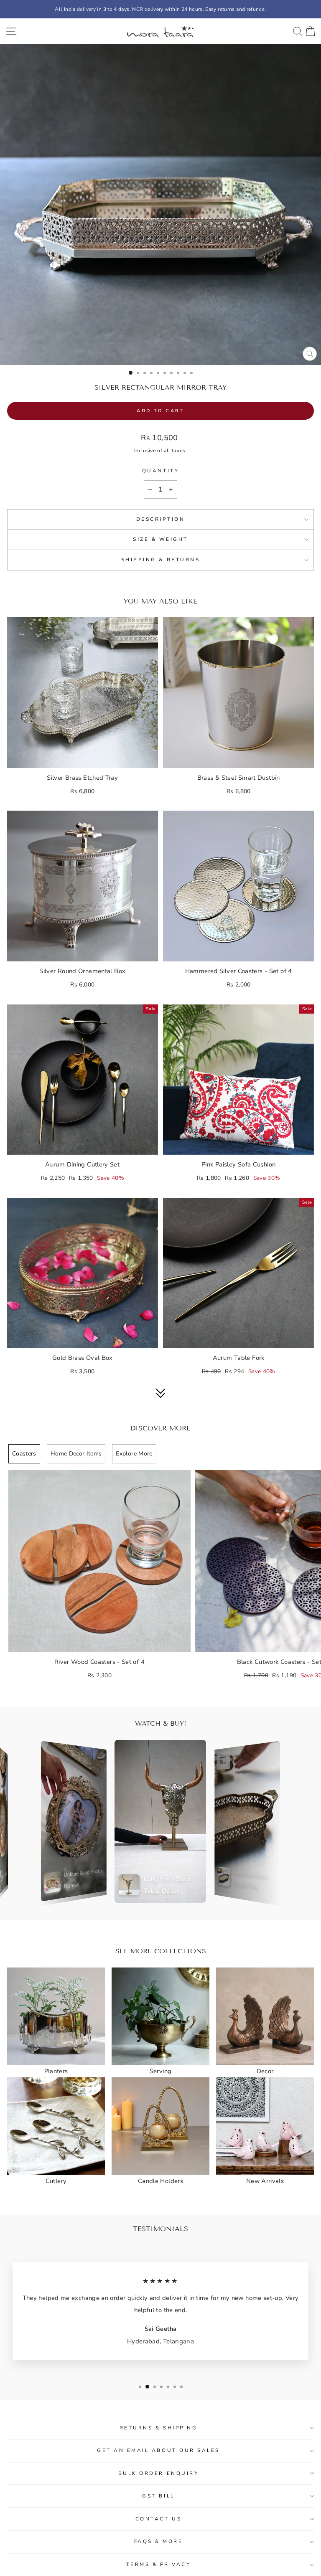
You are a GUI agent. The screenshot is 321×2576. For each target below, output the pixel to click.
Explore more (134, 1454)
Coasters (24, 1454)
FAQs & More (159, 2541)
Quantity (160, 471)
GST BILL (158, 2496)
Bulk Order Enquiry (159, 2473)
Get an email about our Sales (158, 2450)
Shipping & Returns (161, 560)
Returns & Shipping (159, 2428)
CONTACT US (158, 2519)
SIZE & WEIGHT (160, 539)
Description (161, 519)
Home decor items (76, 1454)
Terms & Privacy (159, 2564)
